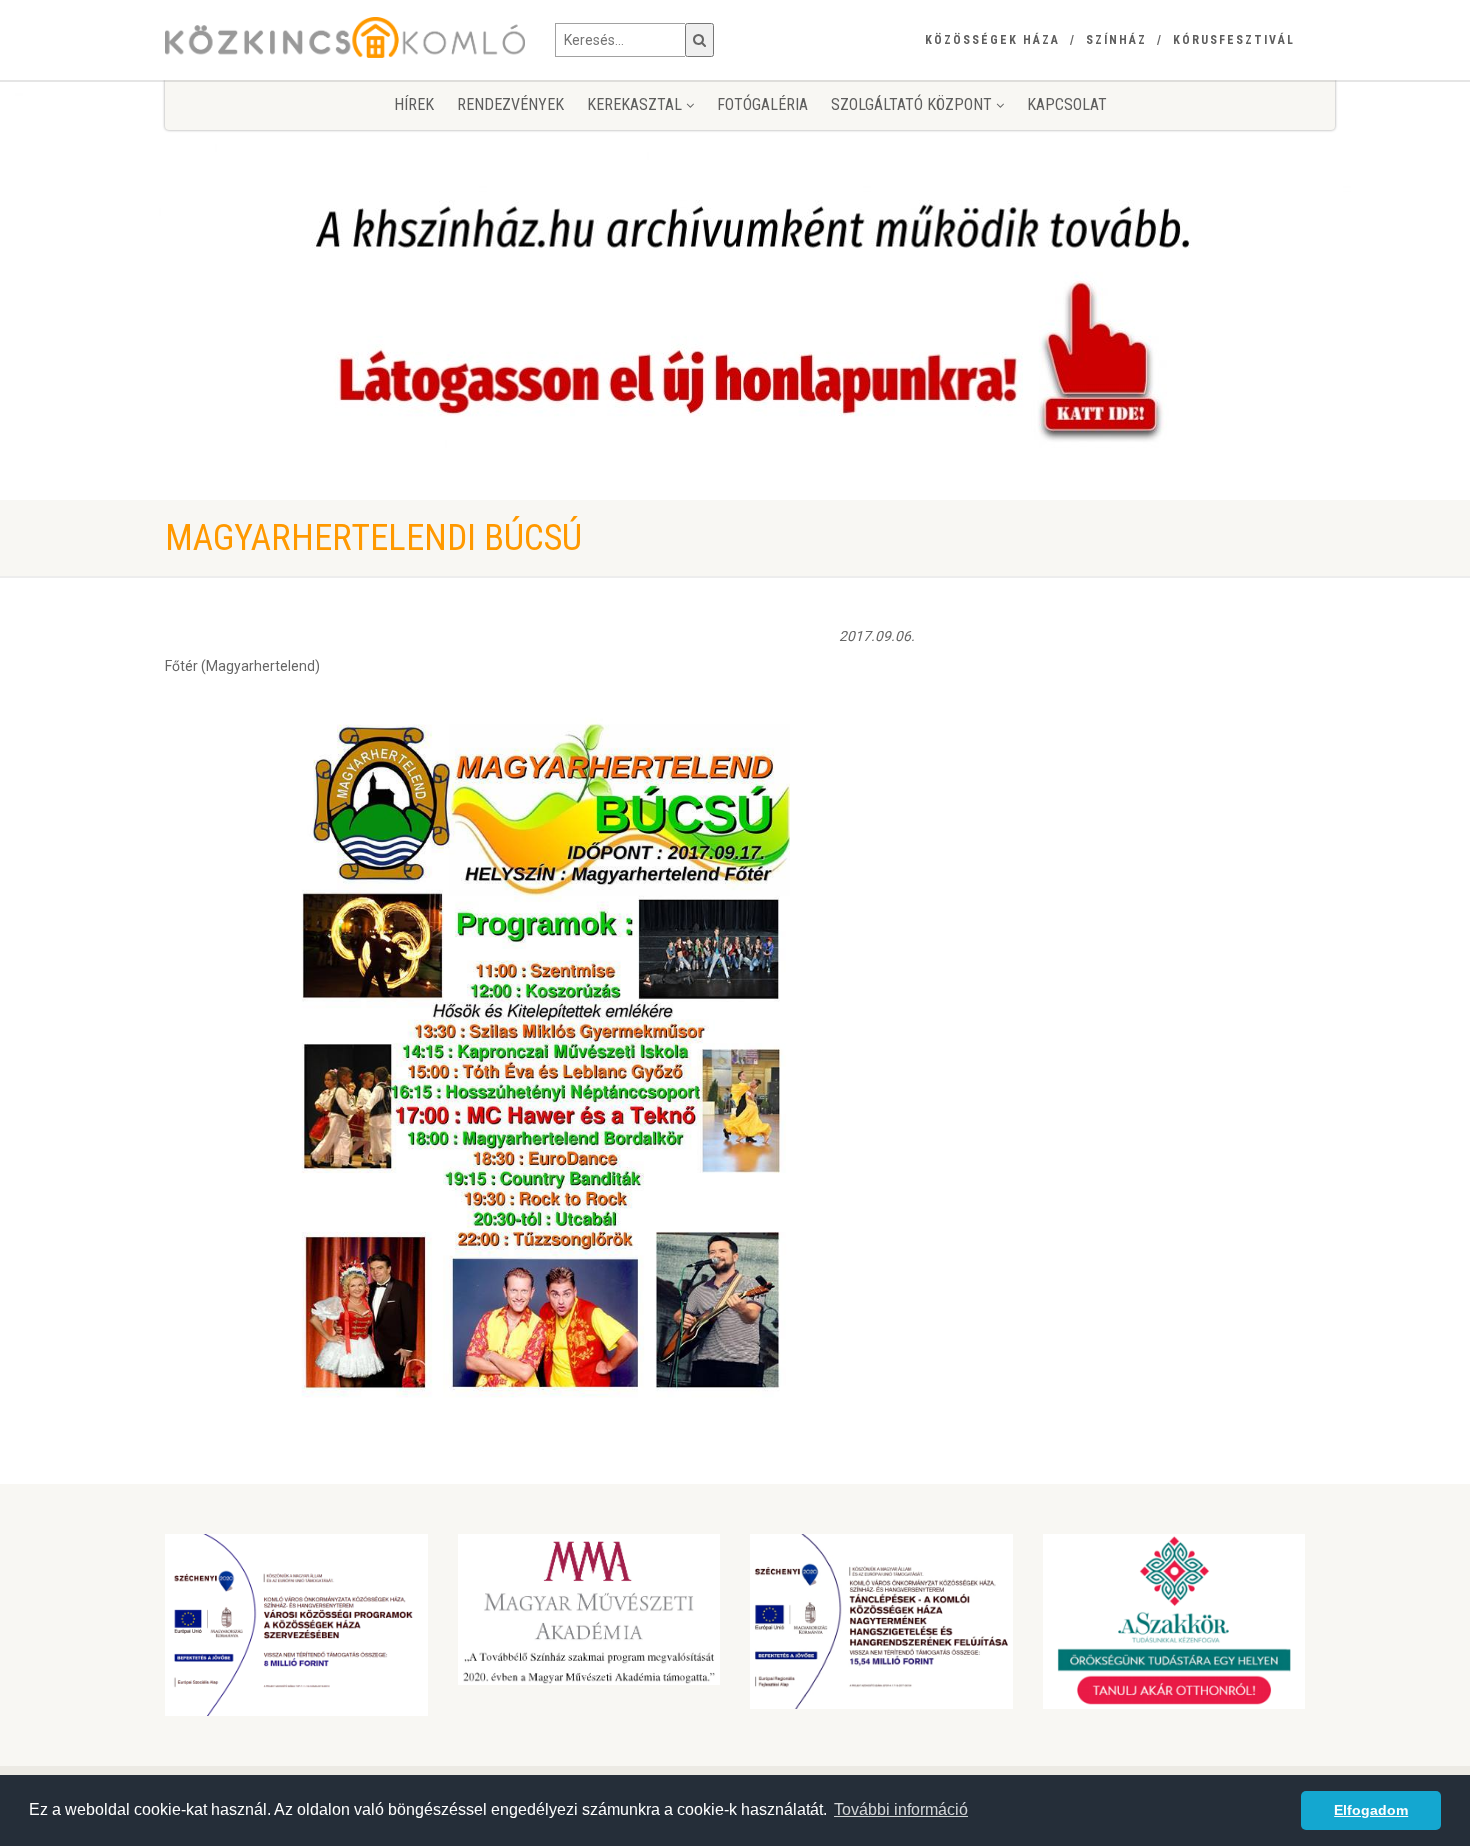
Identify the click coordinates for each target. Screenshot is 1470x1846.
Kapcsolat (1067, 104)
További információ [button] (901, 1809)
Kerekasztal (636, 104)
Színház (1116, 40)
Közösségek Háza (992, 40)
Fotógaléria (762, 104)
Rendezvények (510, 104)
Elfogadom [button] (1371, 1810)
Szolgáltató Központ (913, 104)
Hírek (414, 104)
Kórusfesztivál (1234, 40)
